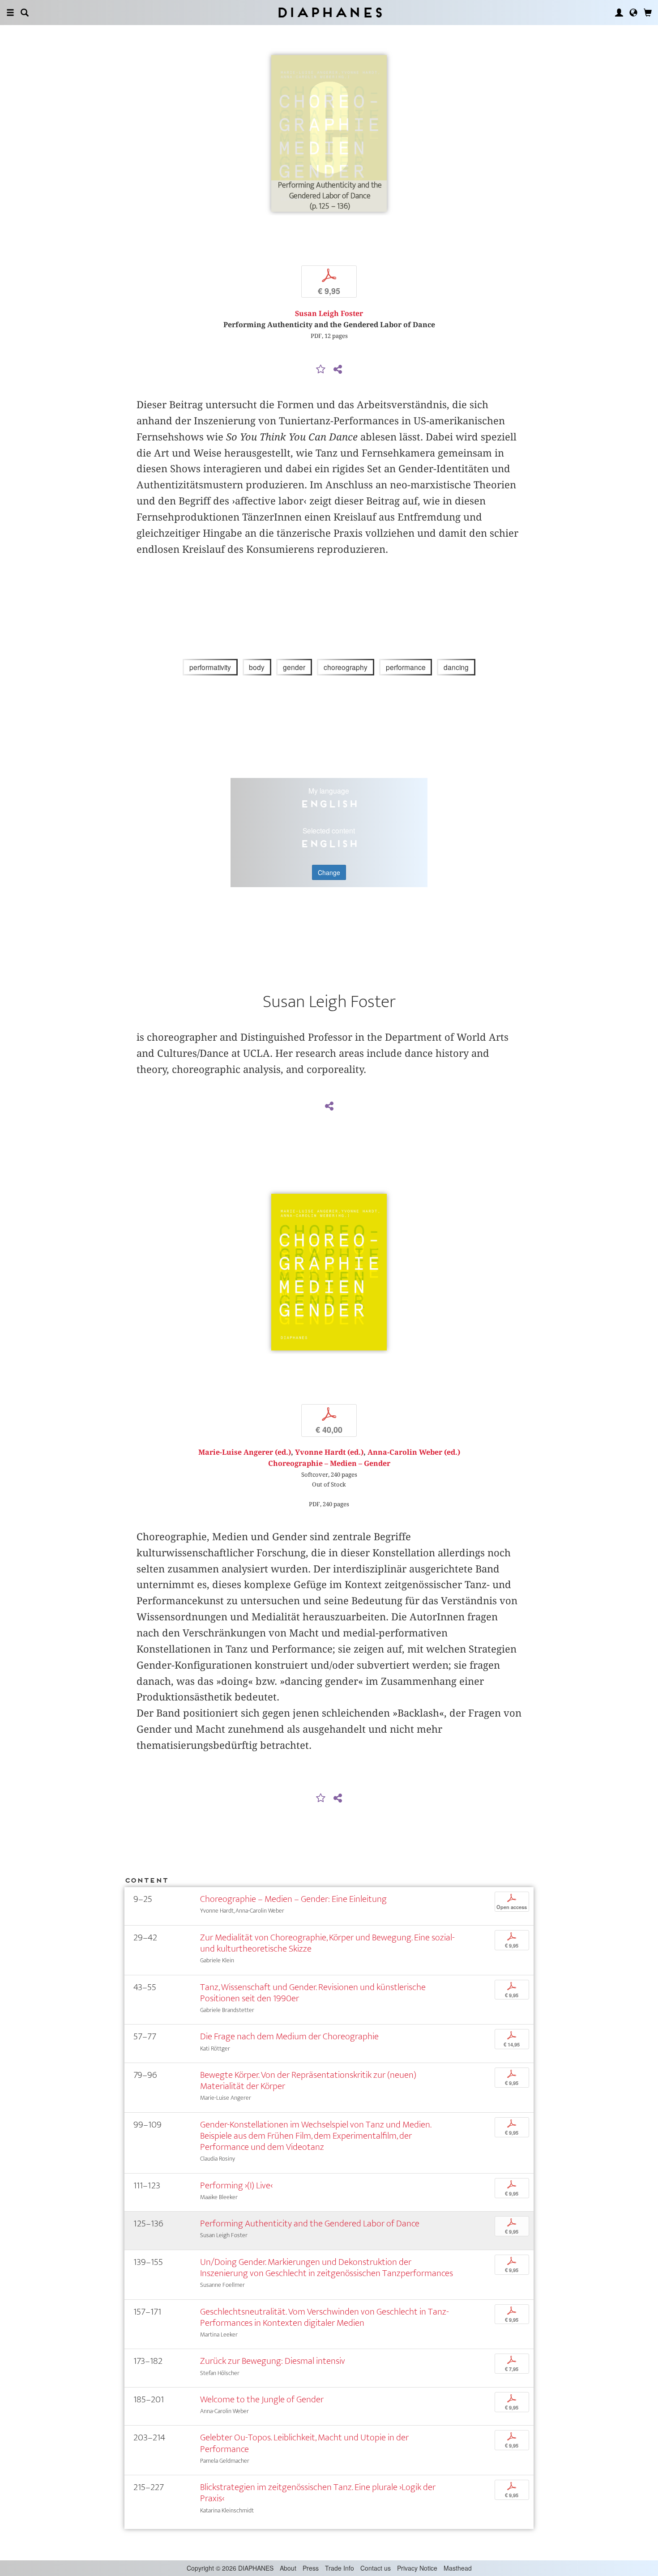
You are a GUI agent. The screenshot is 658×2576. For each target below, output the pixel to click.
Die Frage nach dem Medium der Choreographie (289, 2036)
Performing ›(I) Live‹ (236, 2185)
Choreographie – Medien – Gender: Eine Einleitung (293, 1899)
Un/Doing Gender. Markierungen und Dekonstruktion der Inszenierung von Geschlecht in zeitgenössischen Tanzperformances (327, 2268)
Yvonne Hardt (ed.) (329, 1452)
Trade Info (340, 2568)
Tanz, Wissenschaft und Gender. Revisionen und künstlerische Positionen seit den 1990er (313, 1993)
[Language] (633, 13)
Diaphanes (329, 12)
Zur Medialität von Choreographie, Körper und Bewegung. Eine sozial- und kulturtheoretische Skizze (327, 1943)
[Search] (25, 13)
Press (311, 2568)
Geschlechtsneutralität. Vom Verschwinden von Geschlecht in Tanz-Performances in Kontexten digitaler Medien (325, 2317)
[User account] (619, 13)
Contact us (376, 2568)
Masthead (458, 2568)
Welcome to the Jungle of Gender (262, 2399)
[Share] (338, 370)
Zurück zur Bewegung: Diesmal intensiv (273, 2361)
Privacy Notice (417, 2568)
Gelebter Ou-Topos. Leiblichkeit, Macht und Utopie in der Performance (304, 2443)
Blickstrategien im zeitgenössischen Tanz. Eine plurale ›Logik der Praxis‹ (318, 2493)
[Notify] (321, 370)
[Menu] (10, 13)
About (288, 2568)
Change (329, 872)
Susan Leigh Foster (329, 314)
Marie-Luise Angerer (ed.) (245, 1452)
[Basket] (648, 13)
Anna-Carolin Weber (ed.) (414, 1452)
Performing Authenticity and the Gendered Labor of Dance (310, 2224)
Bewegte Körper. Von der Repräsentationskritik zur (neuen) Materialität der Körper (308, 2080)
